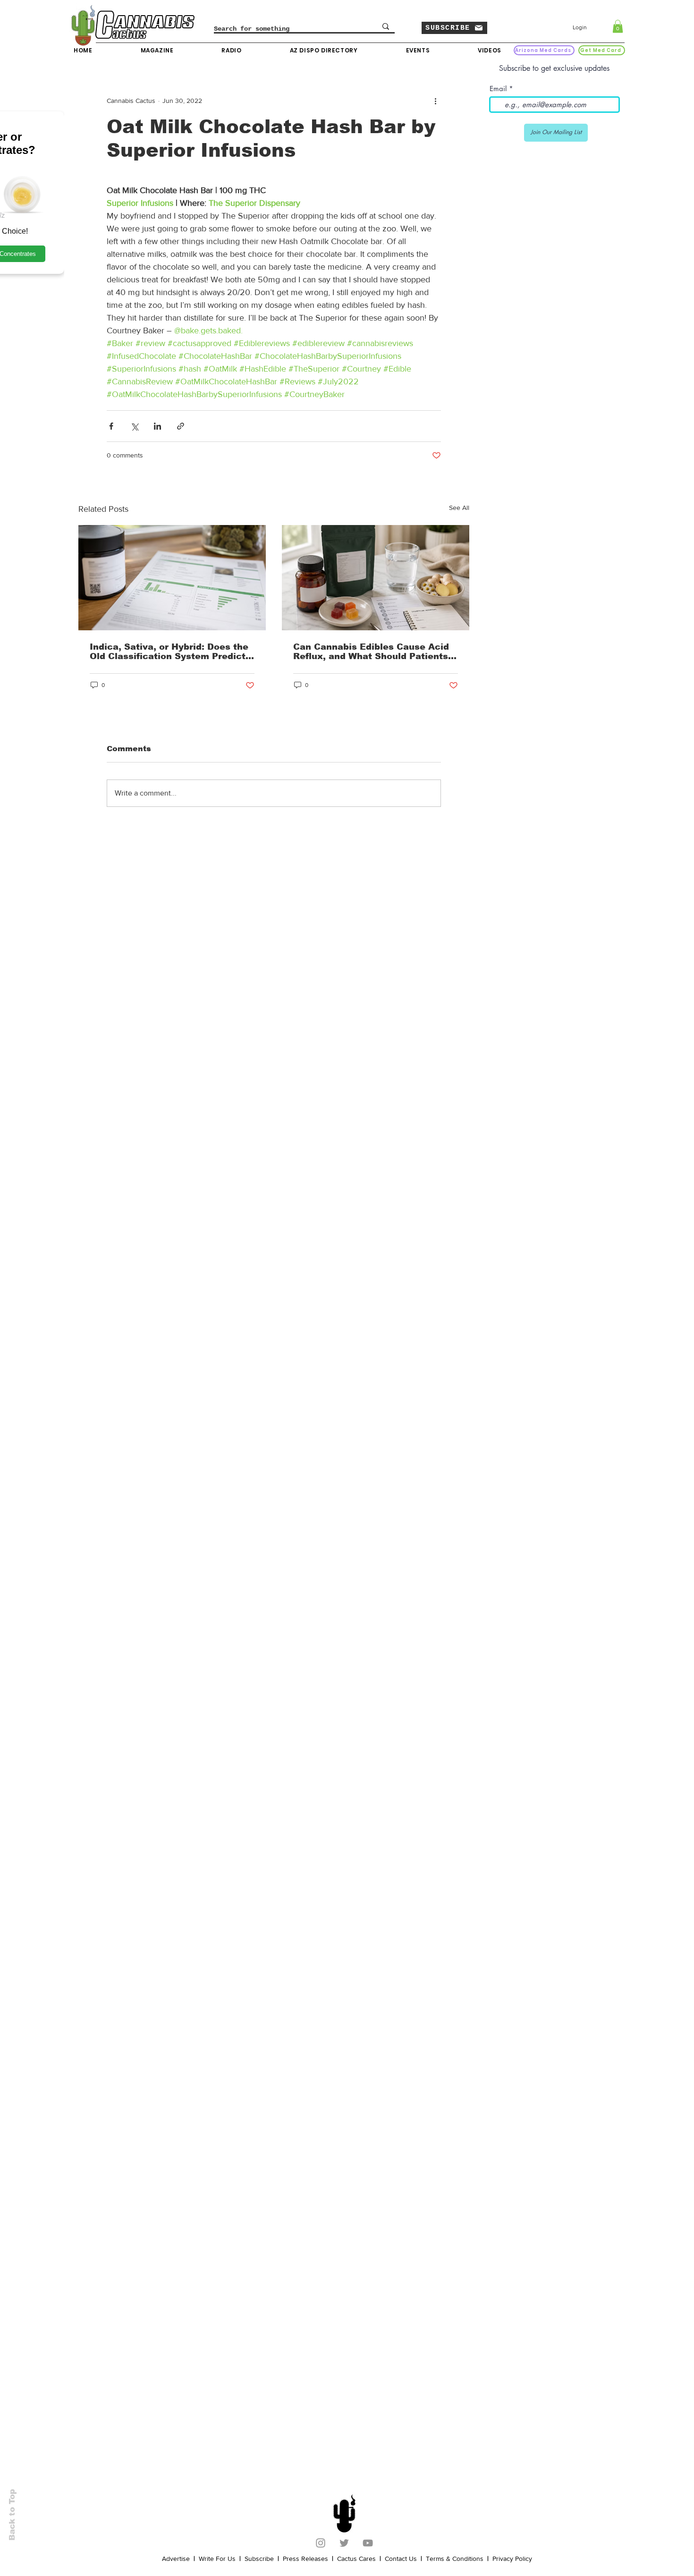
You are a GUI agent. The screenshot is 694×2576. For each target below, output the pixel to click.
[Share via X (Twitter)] (134, 426)
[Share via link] (181, 426)
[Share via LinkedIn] (157, 426)
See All (459, 508)
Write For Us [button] (217, 2559)
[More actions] (435, 101)
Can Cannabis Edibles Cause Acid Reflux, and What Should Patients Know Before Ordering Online (371, 652)
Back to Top (12, 2515)
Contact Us (401, 2559)
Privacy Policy (512, 2559)
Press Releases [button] (305, 2559)
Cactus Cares (356, 2559)
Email (498, 89)
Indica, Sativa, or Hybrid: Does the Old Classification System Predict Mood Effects (169, 652)
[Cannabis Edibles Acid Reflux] (376, 578)
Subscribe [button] (259, 2559)
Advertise (176, 2559)
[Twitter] (344, 2543)
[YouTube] (368, 2543)
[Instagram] (321, 2543)
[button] (454, 28)
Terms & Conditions (455, 2559)
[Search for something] (386, 26)
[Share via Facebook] (111, 426)
